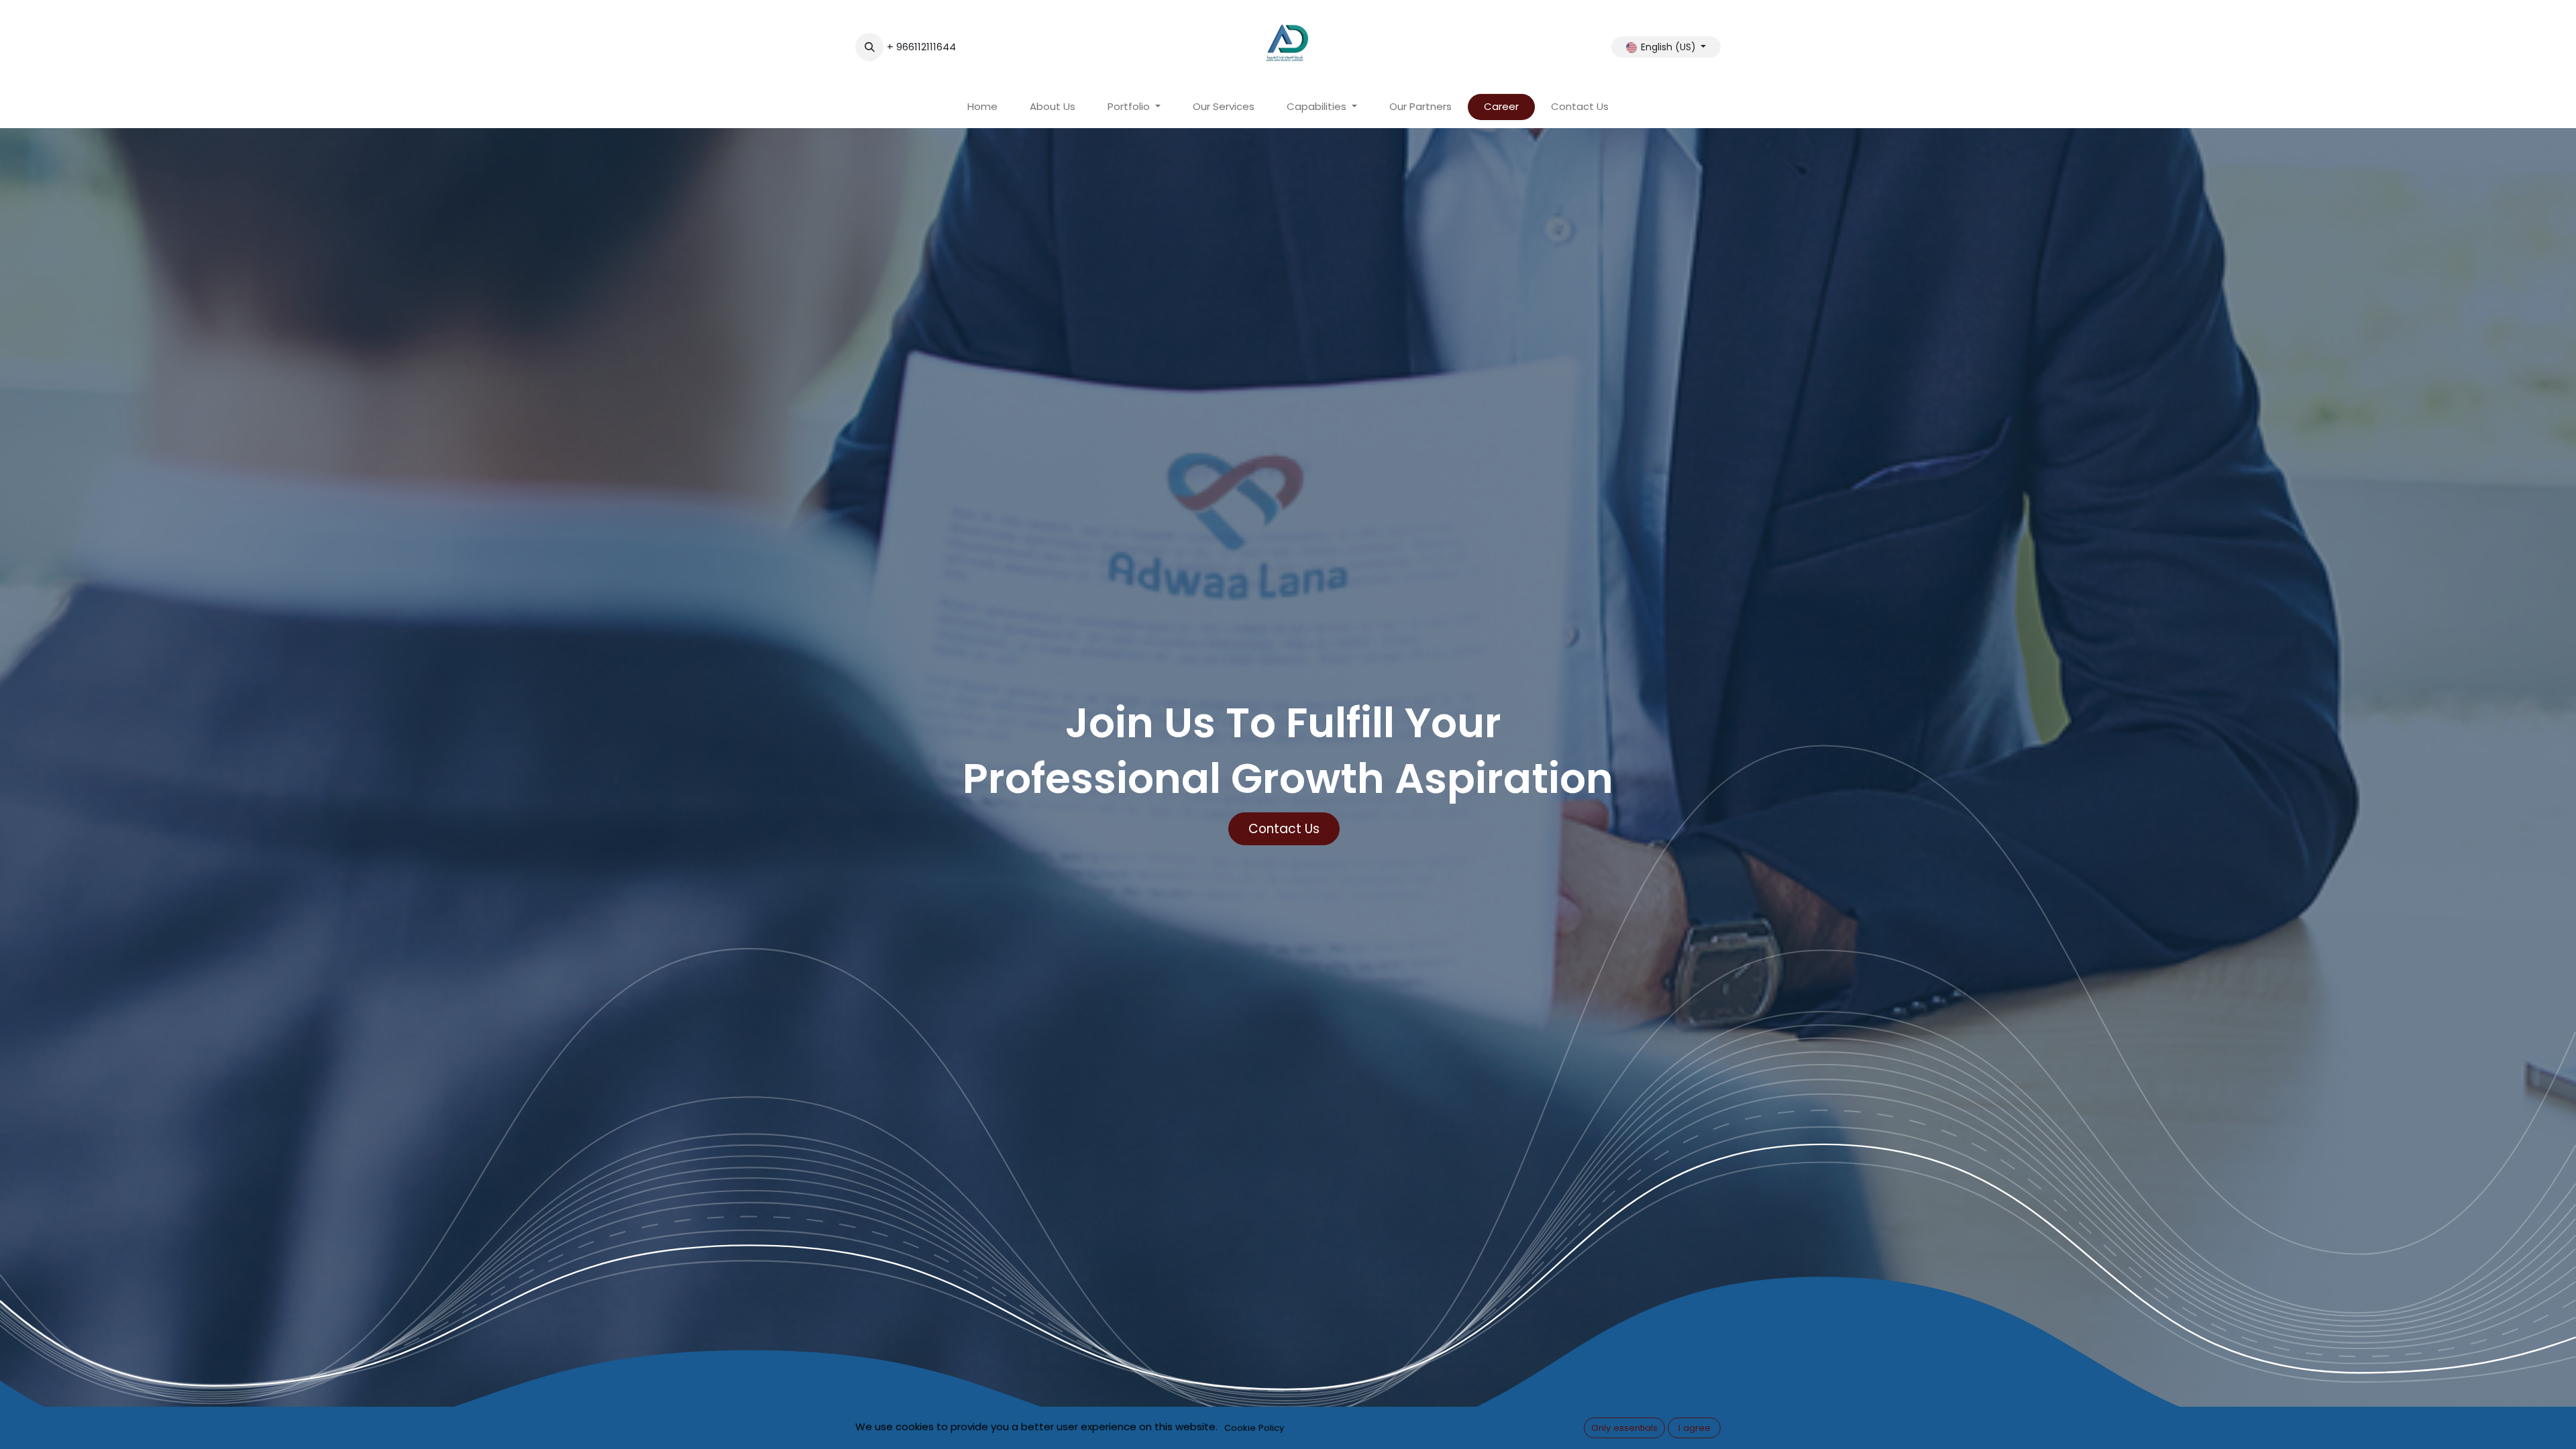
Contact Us (1284, 829)
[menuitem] (982, 107)
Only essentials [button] (1624, 1428)
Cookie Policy (1254, 1428)
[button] (869, 47)
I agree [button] (1695, 1428)
